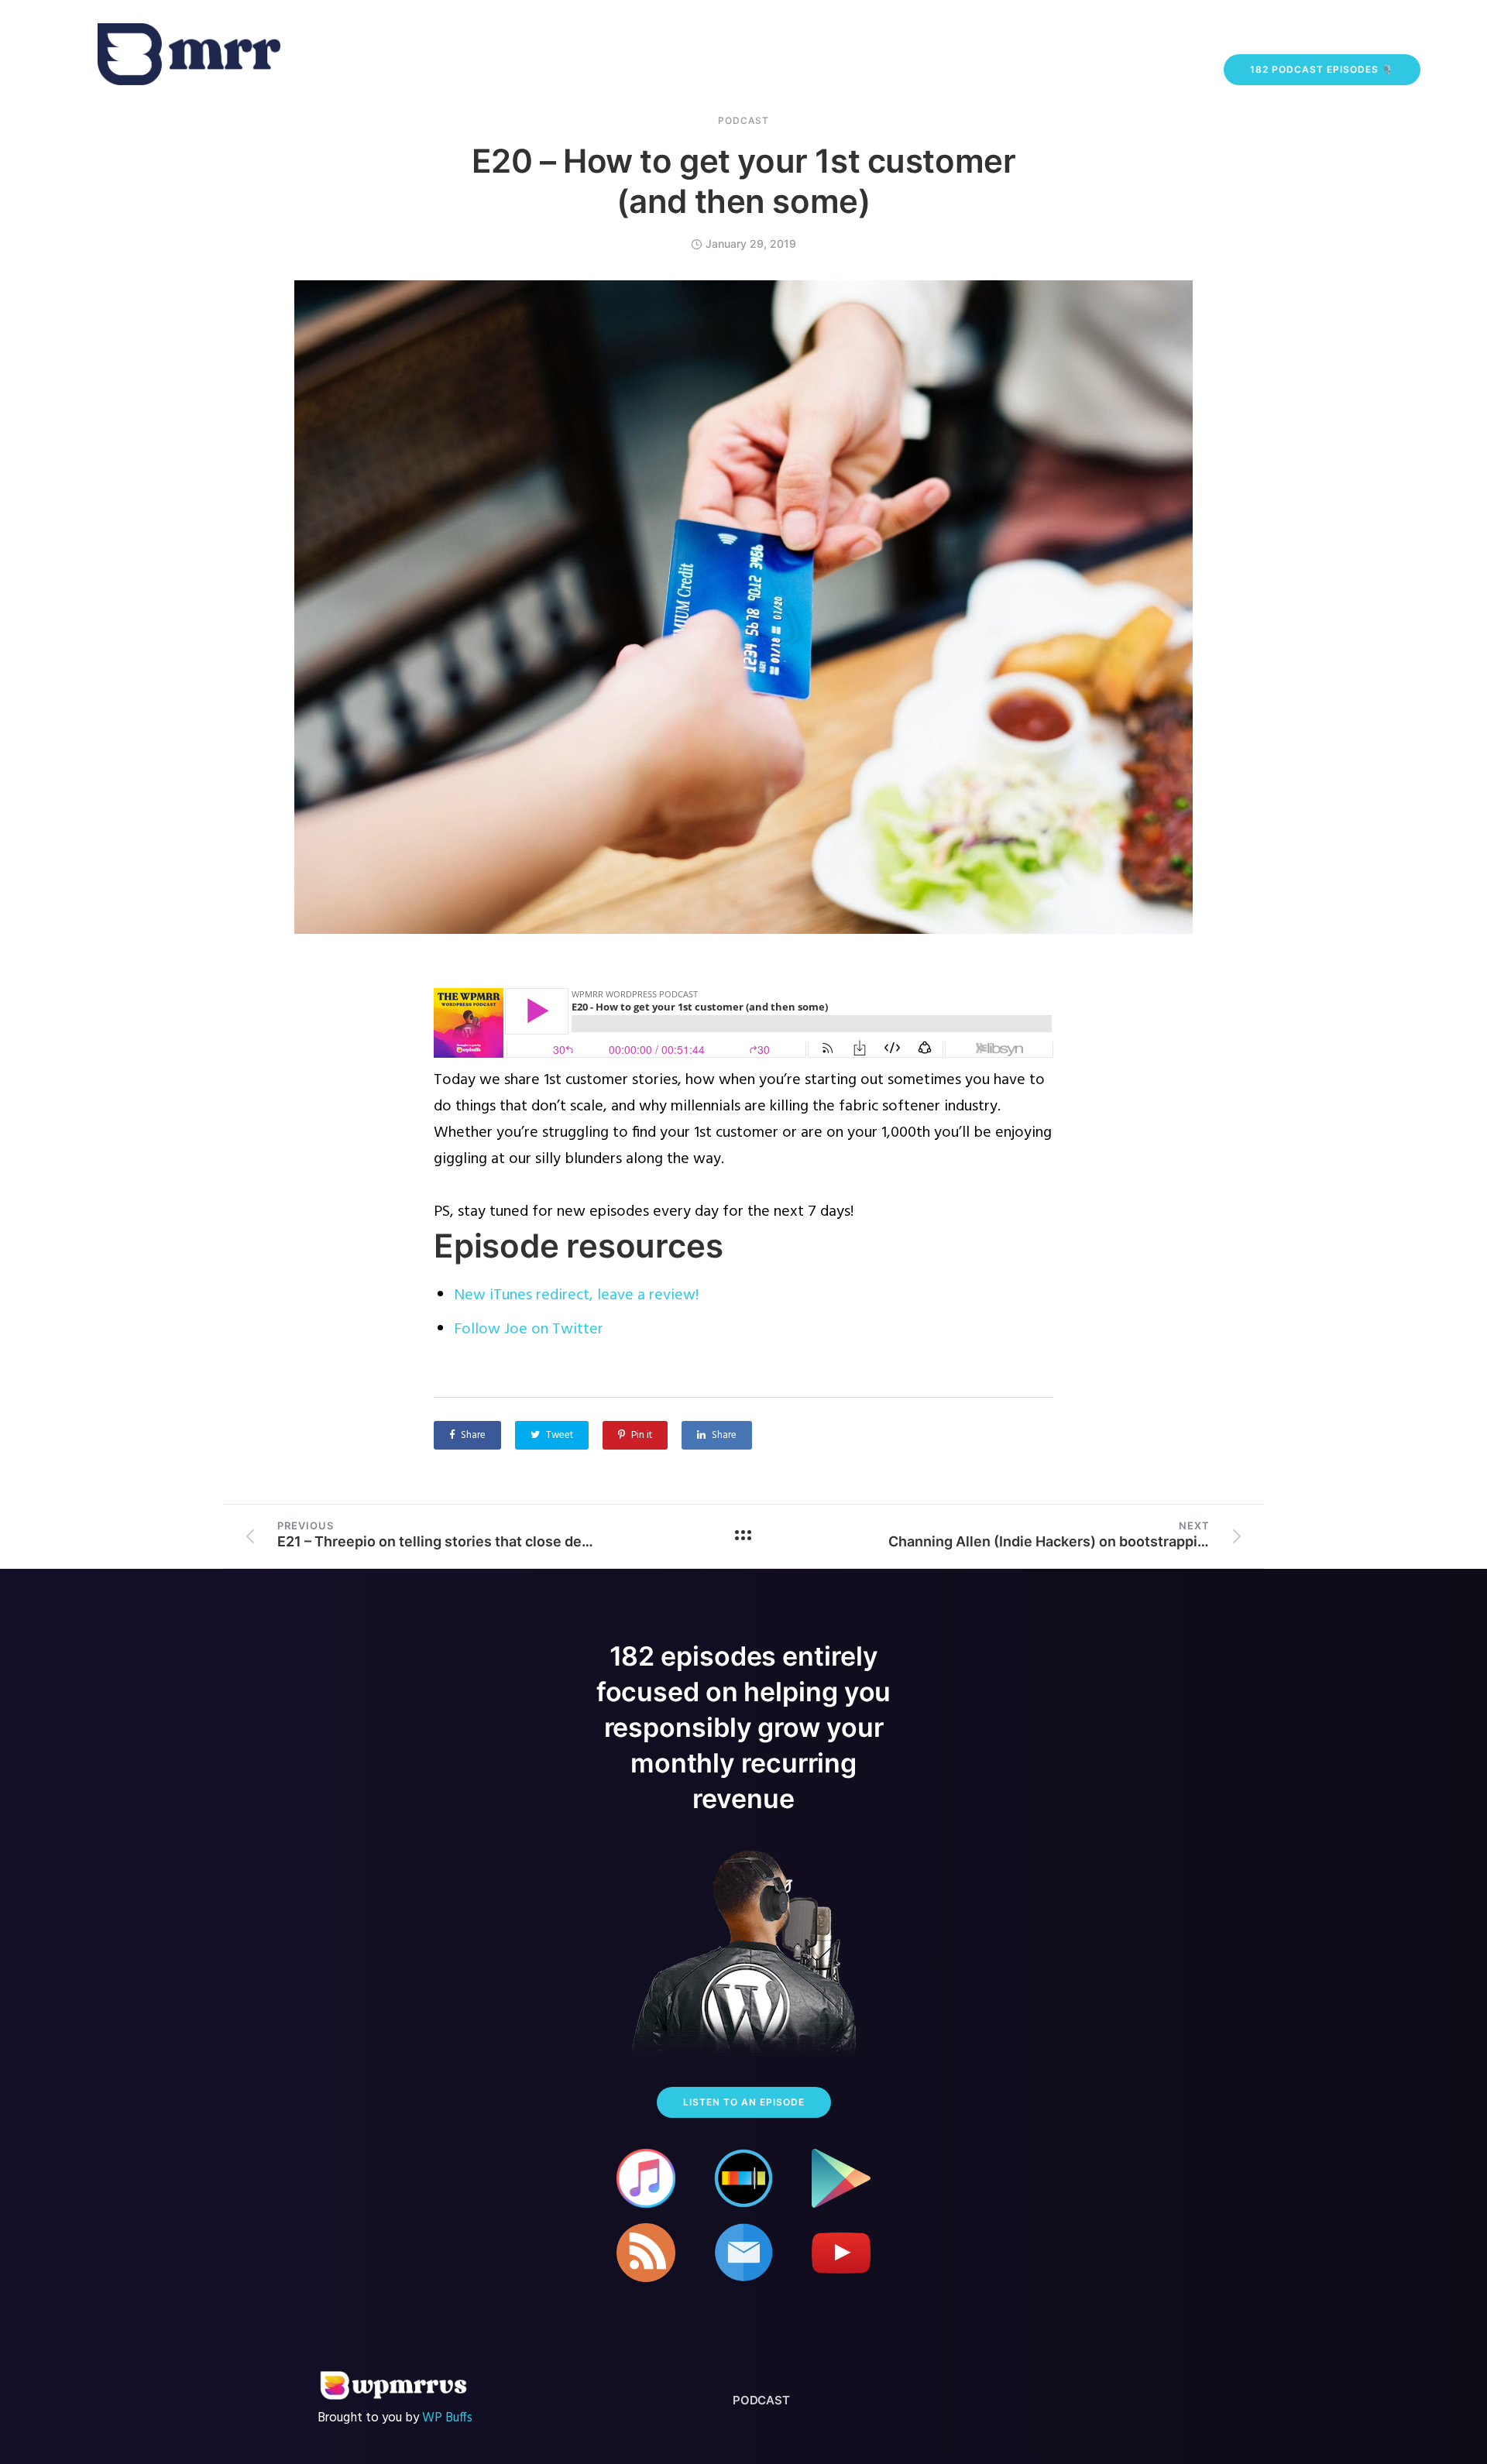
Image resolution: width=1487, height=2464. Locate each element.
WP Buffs (447, 2418)
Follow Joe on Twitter (529, 1330)
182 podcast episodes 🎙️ (1322, 69)
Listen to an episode (744, 2102)
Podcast (743, 121)
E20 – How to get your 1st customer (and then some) (744, 181)
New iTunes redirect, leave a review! (576, 1295)
